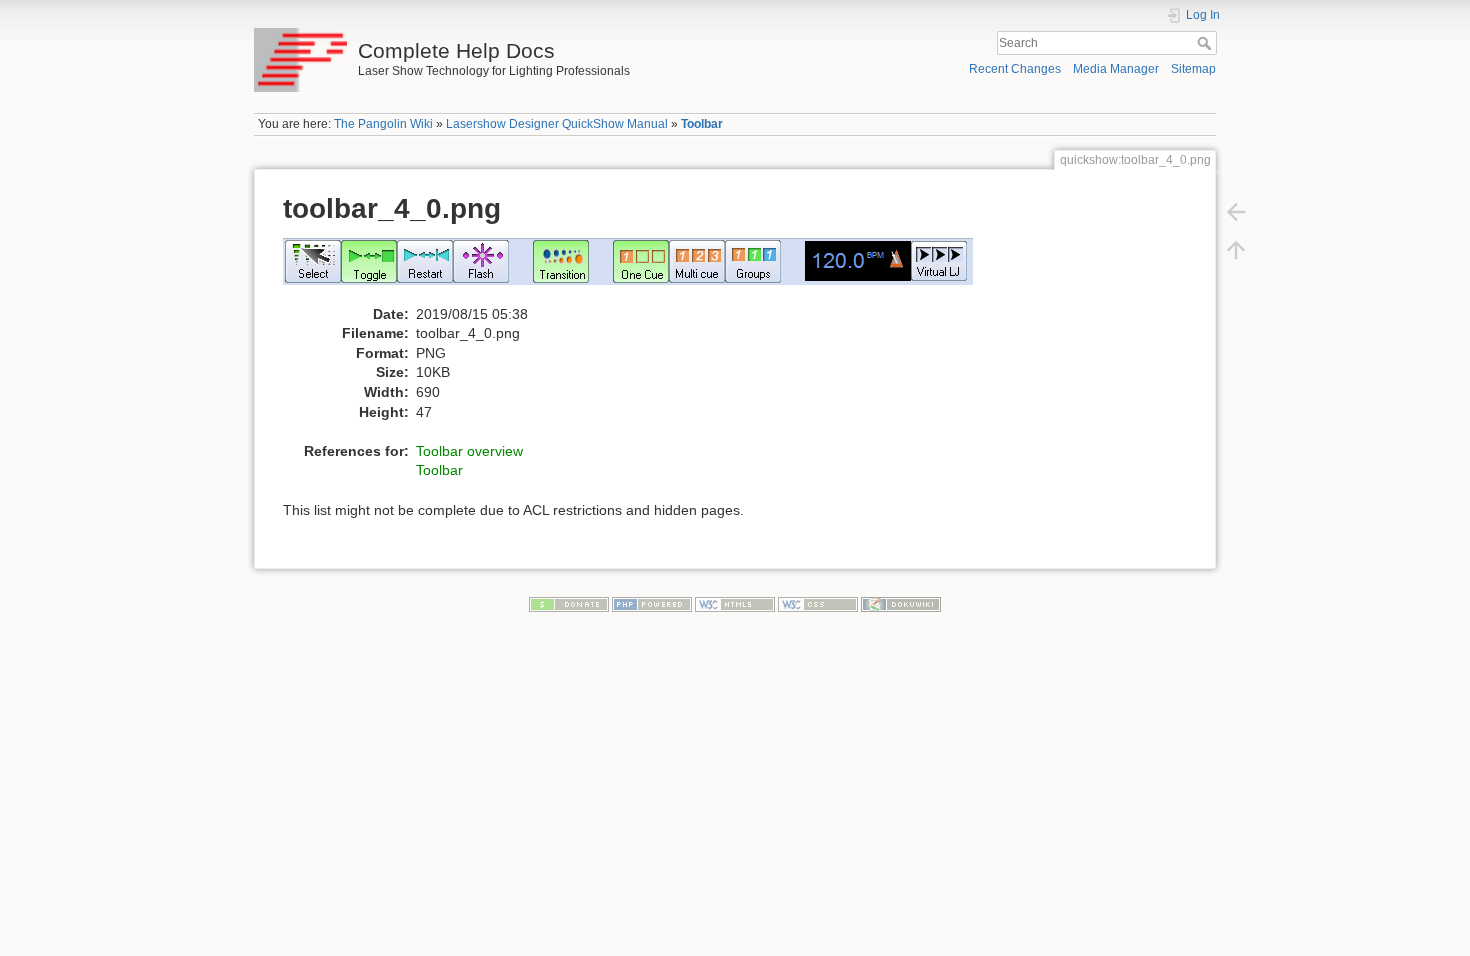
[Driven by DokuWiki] (901, 603)
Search (1206, 43)
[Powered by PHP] (652, 603)
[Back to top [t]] (1236, 250)
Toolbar (702, 124)
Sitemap (1193, 69)
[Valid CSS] (818, 603)
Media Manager (1116, 69)
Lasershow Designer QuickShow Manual (557, 124)
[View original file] (638, 270)
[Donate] (569, 603)
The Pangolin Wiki (383, 124)
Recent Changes (1015, 69)
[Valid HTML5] (735, 603)
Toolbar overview (469, 451)
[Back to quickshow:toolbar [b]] (1236, 212)
